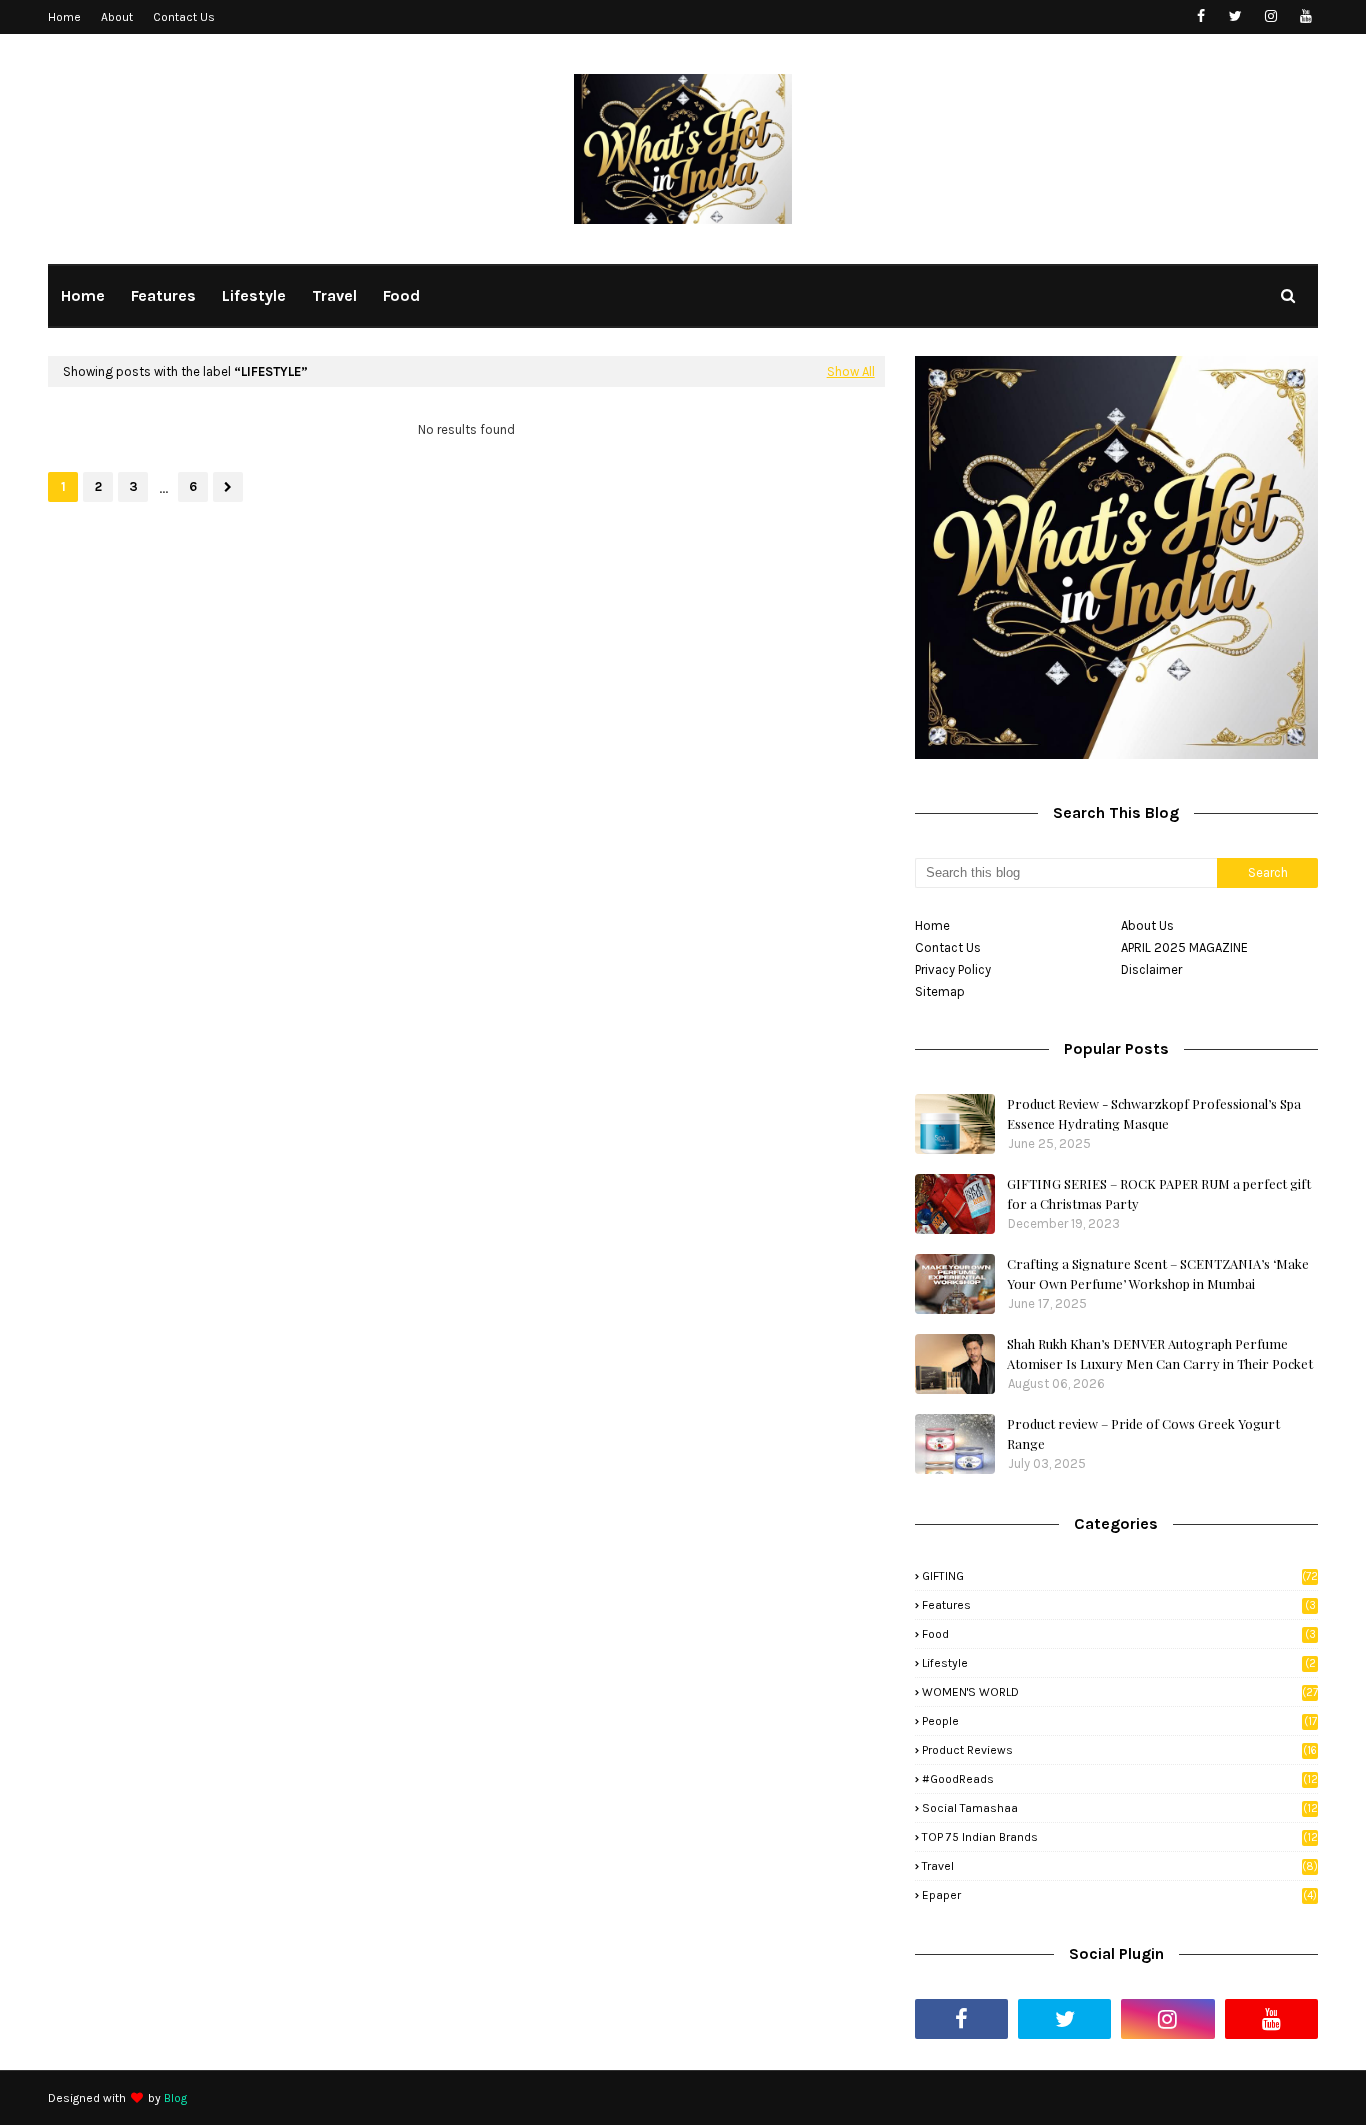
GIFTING (1120, 1576)
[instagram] (1270, 16)
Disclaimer (1151, 969)
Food (1119, 1634)
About (117, 17)
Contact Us (184, 17)
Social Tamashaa (1120, 1808)
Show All (851, 371)
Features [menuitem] (163, 295)
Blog (175, 2098)
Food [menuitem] (401, 295)
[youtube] (1305, 16)
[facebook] (1200, 16)
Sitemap (940, 991)
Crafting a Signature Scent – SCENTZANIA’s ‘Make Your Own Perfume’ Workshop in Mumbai (1158, 1273)
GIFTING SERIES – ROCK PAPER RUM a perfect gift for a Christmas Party (1159, 1193)
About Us (1147, 925)
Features (1119, 1605)
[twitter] (1235, 16)
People (1119, 1721)
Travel (1120, 1866)
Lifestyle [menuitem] (254, 295)
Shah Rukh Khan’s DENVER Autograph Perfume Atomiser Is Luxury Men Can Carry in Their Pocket (1160, 1353)
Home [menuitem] (83, 295)
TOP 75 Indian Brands (1120, 1837)
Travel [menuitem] (334, 295)
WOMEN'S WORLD (1120, 1692)
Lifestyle (1119, 1663)
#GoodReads (1120, 1779)
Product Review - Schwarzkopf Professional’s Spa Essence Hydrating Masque (1154, 1113)
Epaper (1119, 1895)
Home (64, 17)
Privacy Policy (953, 969)
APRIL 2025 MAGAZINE (1184, 947)
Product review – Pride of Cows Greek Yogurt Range (1143, 1433)
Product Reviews (1119, 1750)
